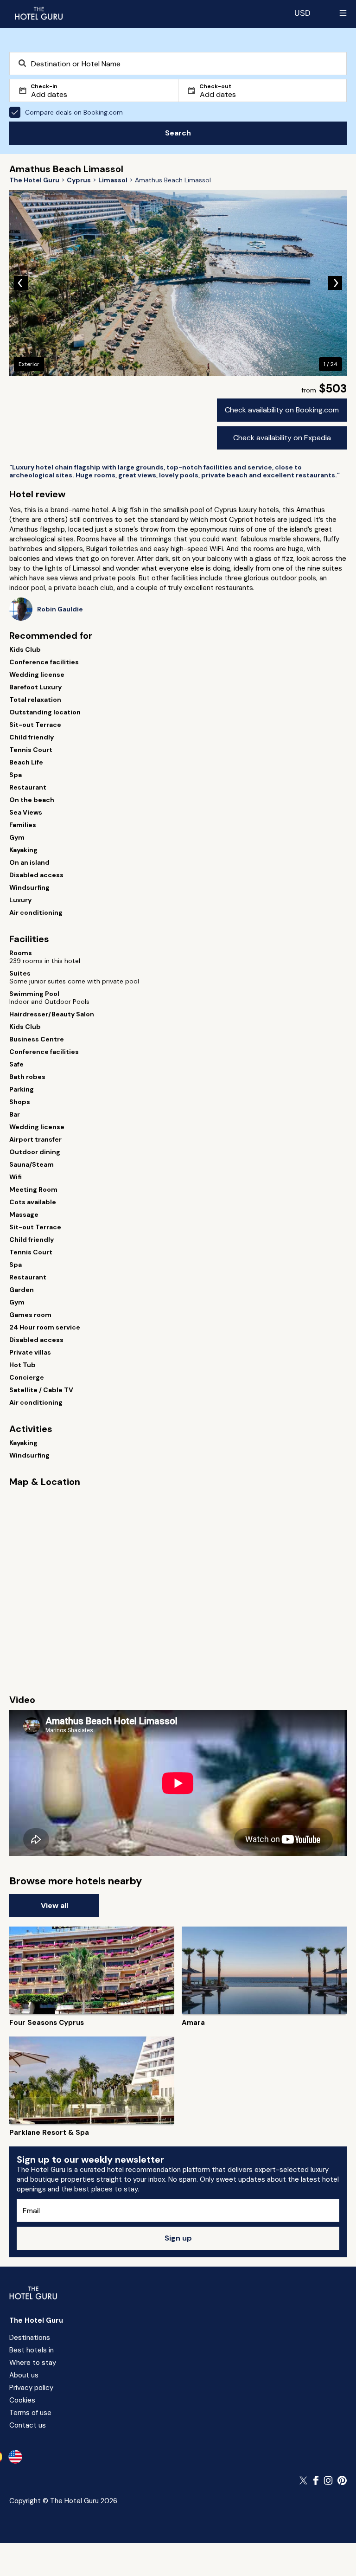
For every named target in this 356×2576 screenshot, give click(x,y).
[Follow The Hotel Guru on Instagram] (328, 2480)
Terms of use (30, 2413)
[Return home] (38, 13)
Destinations (30, 2338)
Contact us (28, 2425)
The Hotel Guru (36, 2320)
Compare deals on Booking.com (74, 112)
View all (54, 1905)
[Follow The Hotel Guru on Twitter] (304, 2480)
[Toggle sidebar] (343, 13)
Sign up (178, 2238)
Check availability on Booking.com (282, 410)
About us (24, 2375)
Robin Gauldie (60, 609)
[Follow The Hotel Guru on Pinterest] (342, 2480)
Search (178, 133)
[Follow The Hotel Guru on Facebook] (316, 2480)
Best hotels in (32, 2350)
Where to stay (33, 2363)
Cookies (22, 2400)
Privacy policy (31, 2388)
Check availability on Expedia (282, 438)
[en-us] (15, 2457)
